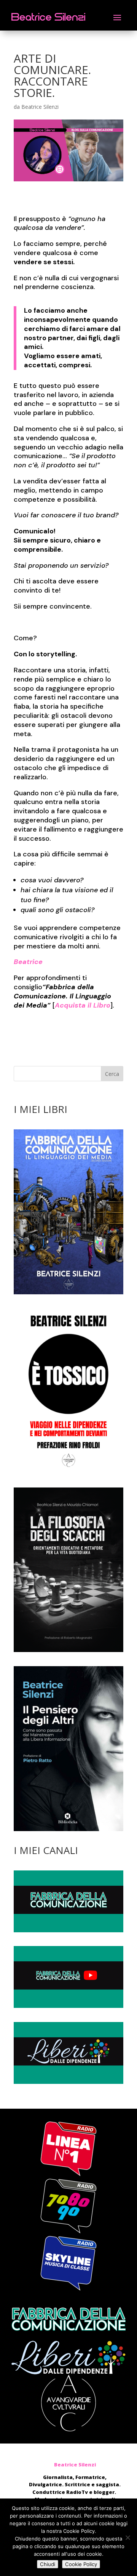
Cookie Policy (81, 2564)
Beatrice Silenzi (40, 107)
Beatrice (28, 962)
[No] (127, 2537)
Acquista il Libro (83, 1005)
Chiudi (48, 2564)
